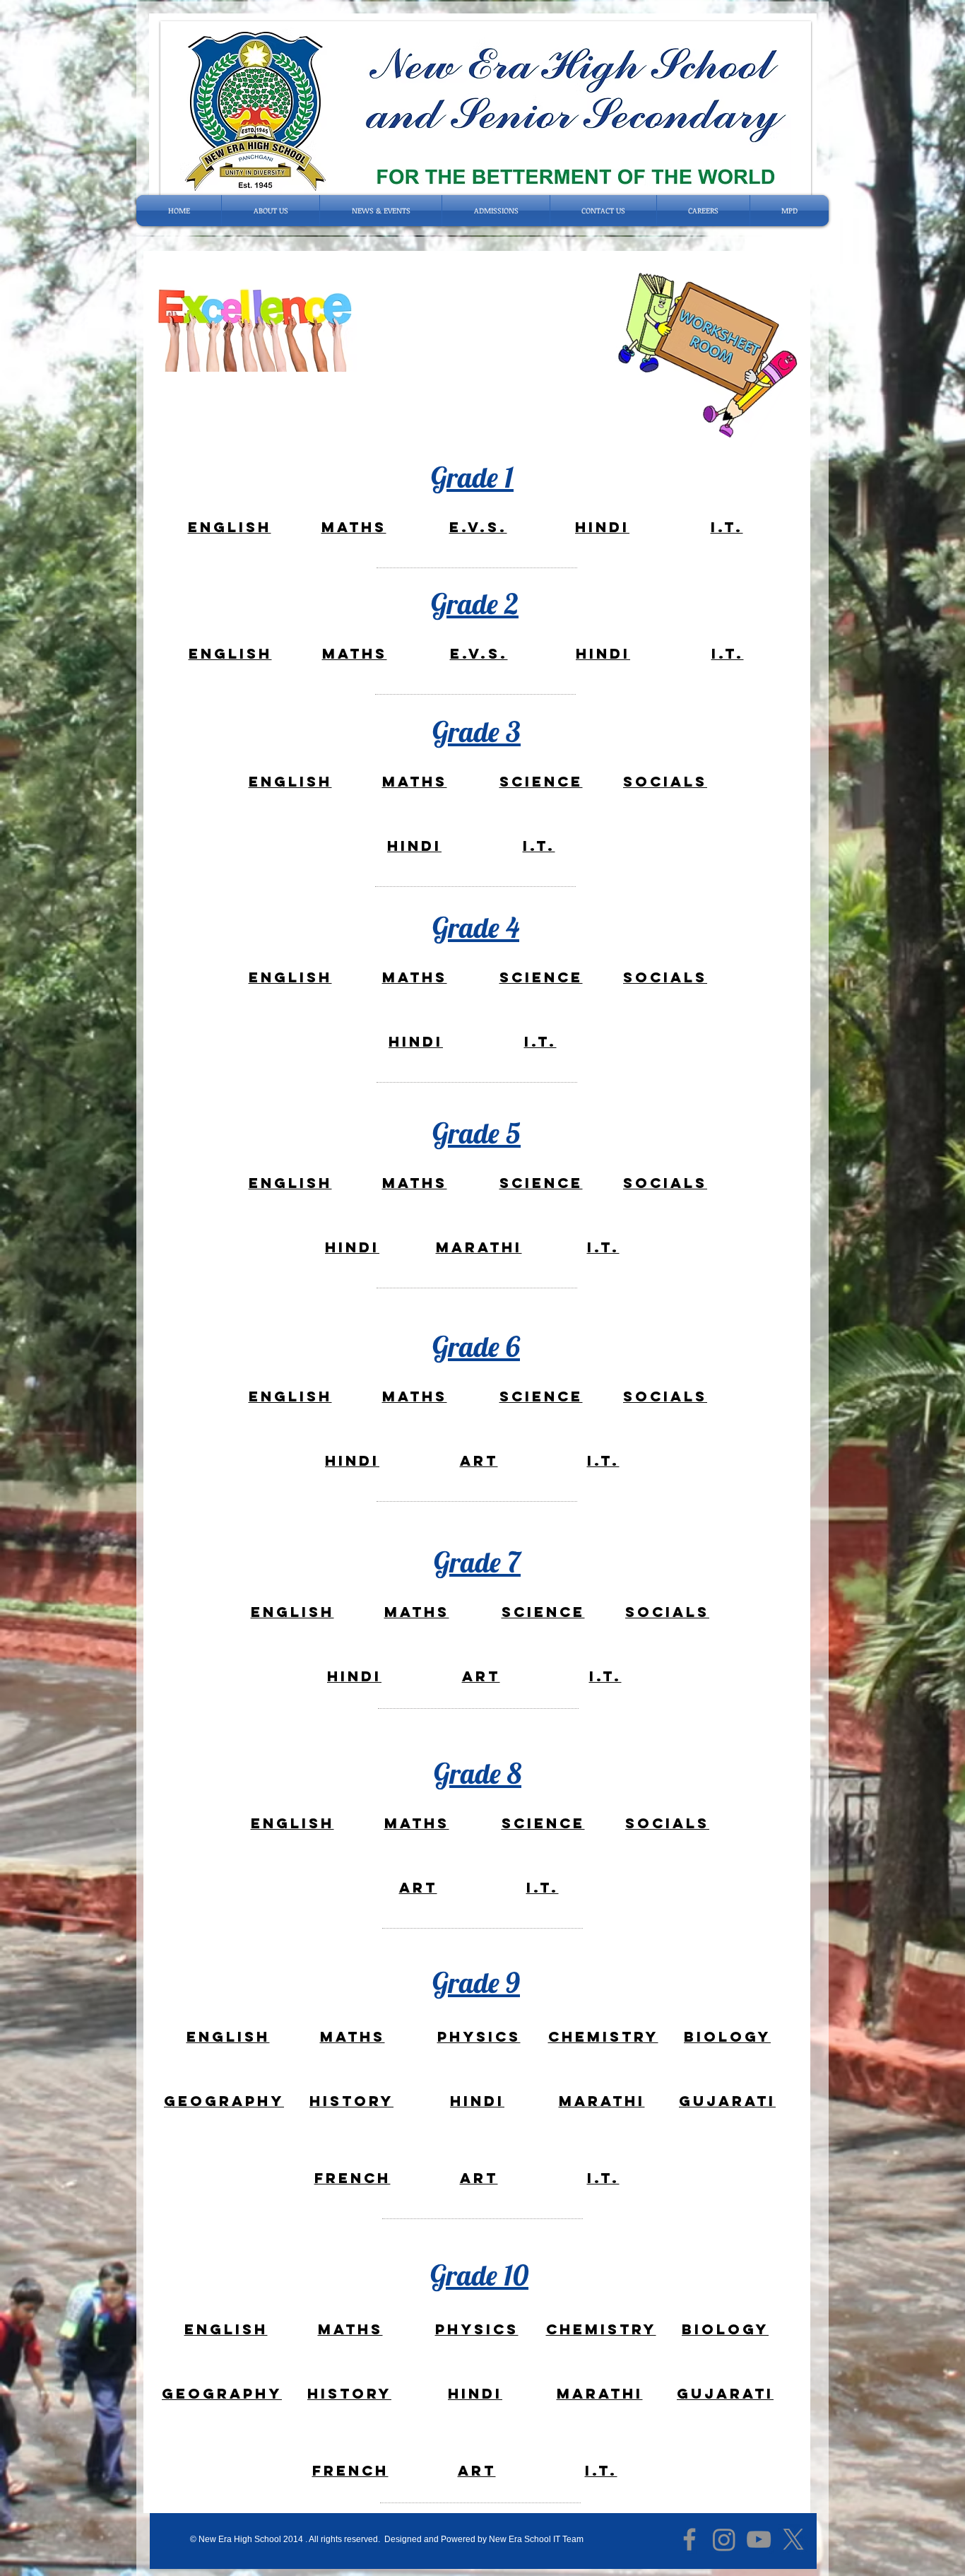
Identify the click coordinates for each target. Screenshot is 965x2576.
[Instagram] (724, 2539)
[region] (228, 527)
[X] (793, 2539)
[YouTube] (759, 2539)
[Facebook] (689, 2539)
